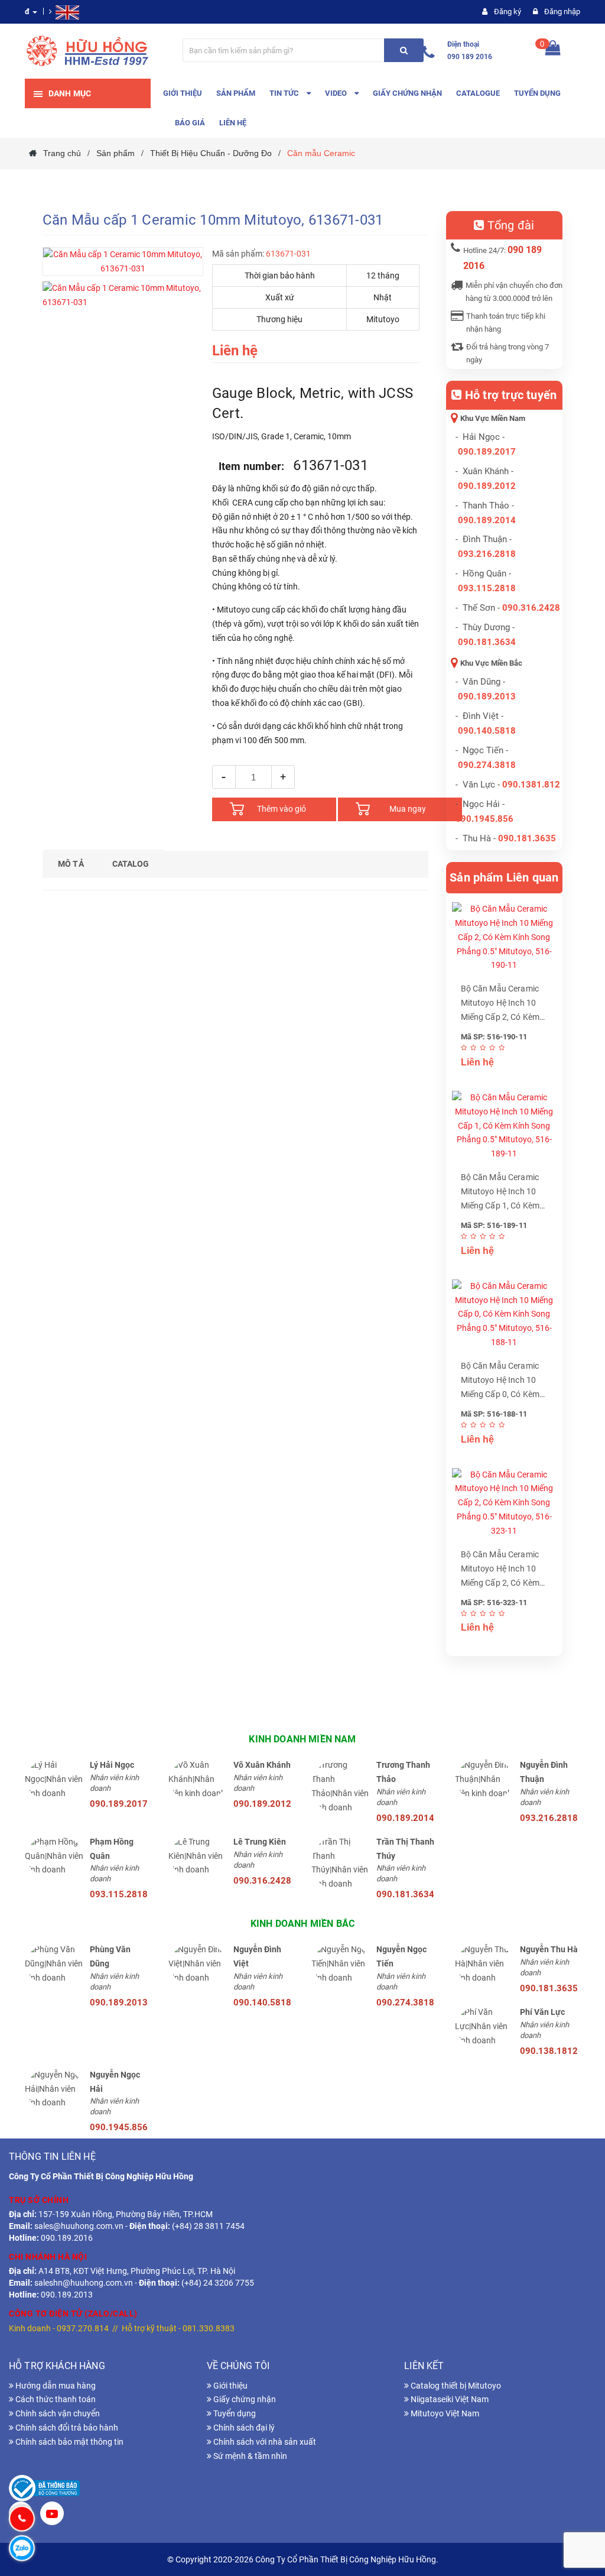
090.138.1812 (549, 2051)
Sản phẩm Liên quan (504, 877)
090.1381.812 (531, 785)
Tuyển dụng (234, 2413)
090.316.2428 (531, 608)
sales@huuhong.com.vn (79, 2226)
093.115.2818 (487, 588)
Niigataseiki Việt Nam (449, 2399)
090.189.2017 (487, 452)
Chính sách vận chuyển (57, 2413)
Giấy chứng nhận (244, 2399)
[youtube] (52, 2515)
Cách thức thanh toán (55, 2399)
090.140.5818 (487, 731)
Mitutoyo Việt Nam (444, 2413)
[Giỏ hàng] (553, 51)
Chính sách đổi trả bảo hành (66, 2428)
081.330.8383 (209, 2328)
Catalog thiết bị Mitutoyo (455, 2386)
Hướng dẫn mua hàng (55, 2386)
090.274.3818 (487, 765)
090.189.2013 (487, 696)
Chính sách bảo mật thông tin (69, 2442)
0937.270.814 (83, 2328)
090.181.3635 (549, 1988)
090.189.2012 (487, 486)
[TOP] (578, 2505)
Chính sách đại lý (243, 2428)
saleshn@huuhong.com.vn (84, 2283)
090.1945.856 (484, 819)
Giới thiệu (230, 2386)
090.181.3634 (487, 642)
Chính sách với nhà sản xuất (264, 2442)
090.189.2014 (487, 520)
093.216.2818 (487, 554)
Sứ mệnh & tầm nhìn (249, 2456)
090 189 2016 (470, 57)
